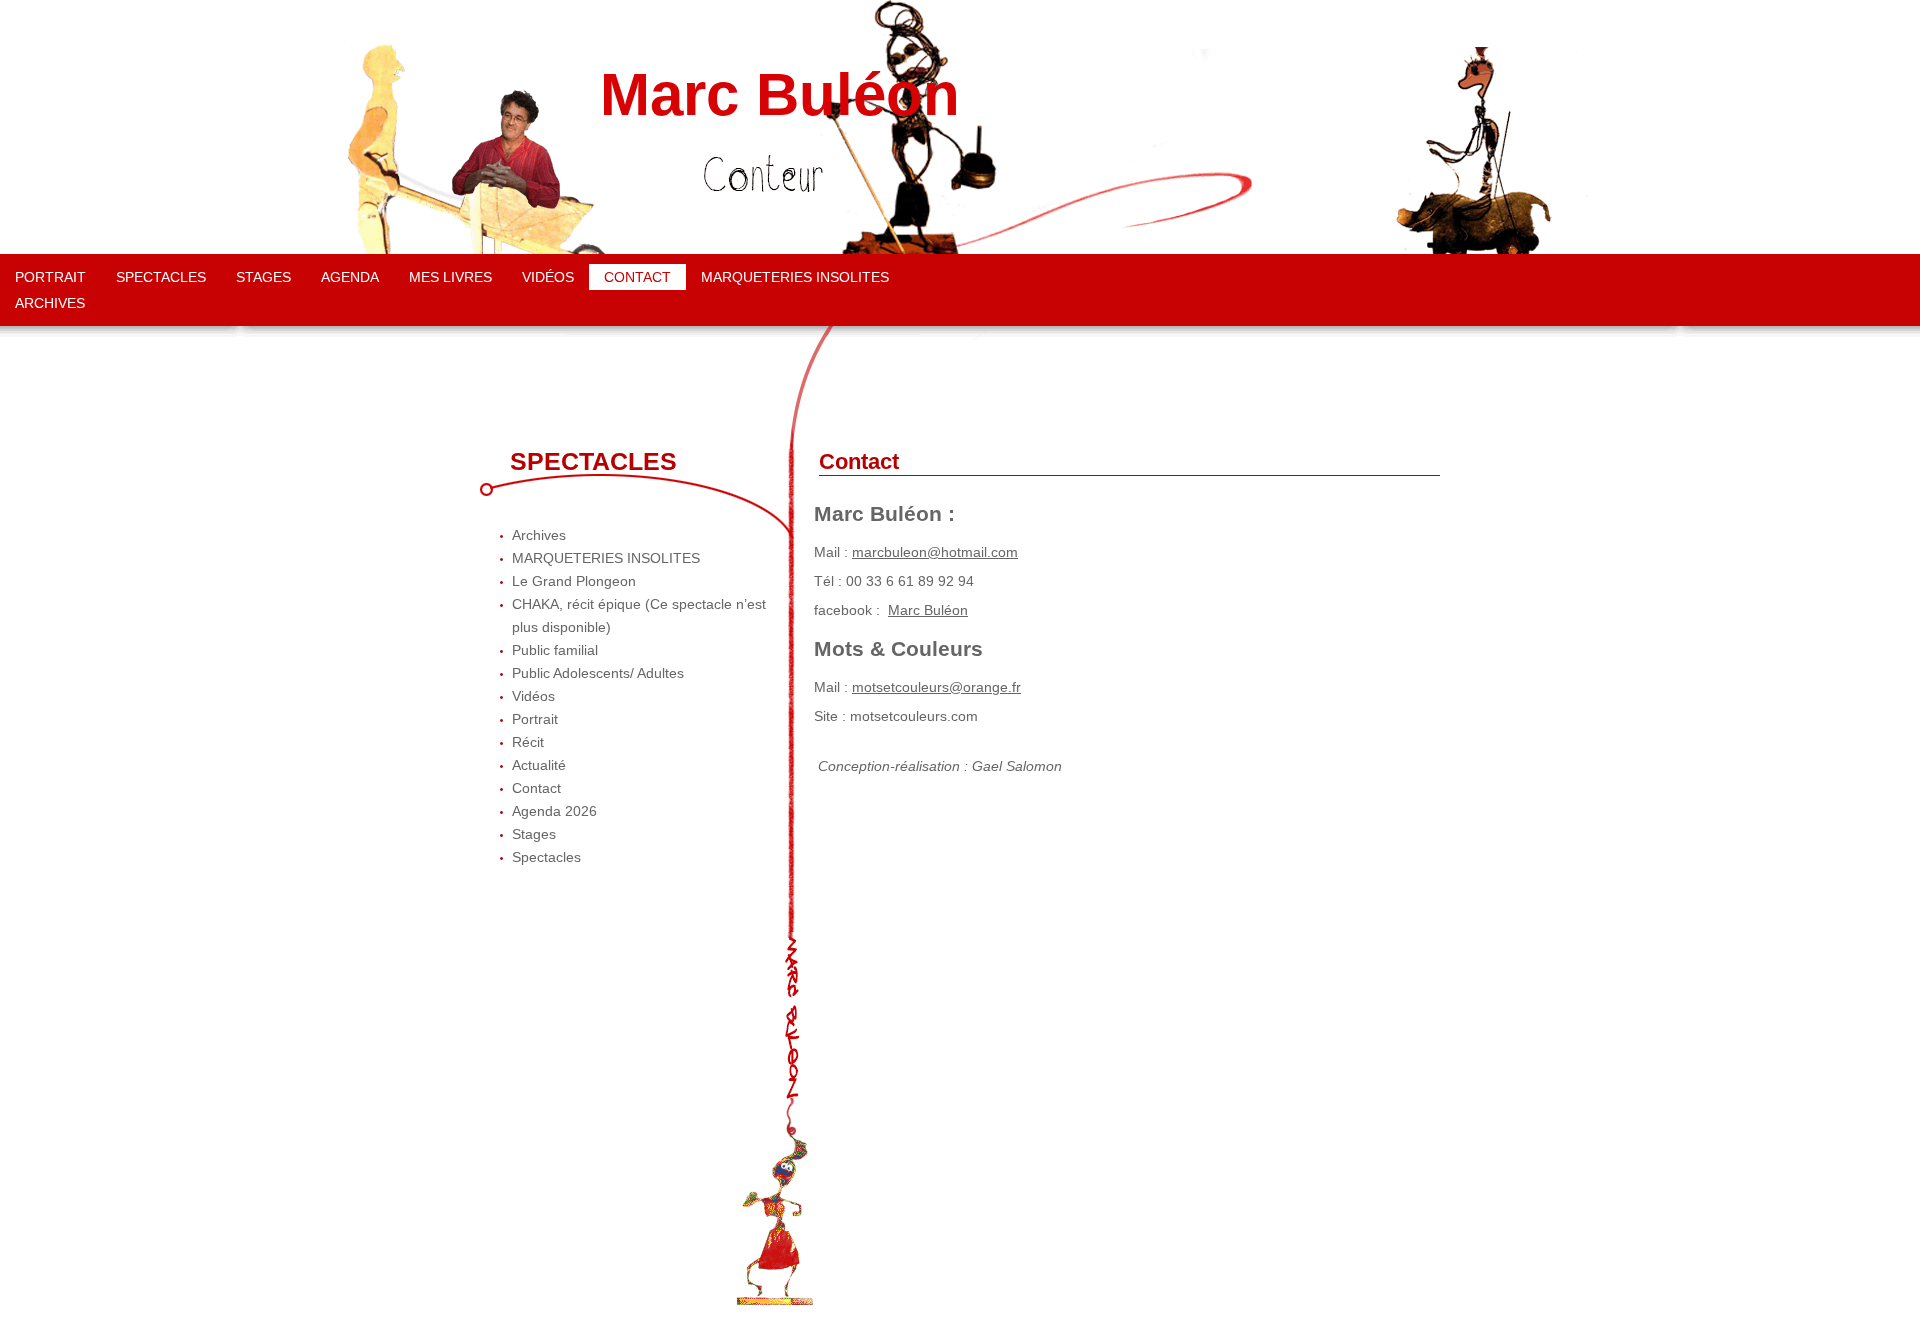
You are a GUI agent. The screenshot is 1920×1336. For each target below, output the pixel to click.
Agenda (350, 277)
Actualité (539, 765)
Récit (528, 742)
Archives (50, 303)
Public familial (555, 650)
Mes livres (450, 277)
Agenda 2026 (554, 811)
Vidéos (548, 277)
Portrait (50, 277)
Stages (263, 277)
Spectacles (161, 277)
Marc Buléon (780, 95)
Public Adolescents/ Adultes (598, 673)
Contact (637, 277)
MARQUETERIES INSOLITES (795, 277)
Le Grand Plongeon (574, 581)
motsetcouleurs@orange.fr (936, 687)
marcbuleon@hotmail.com (935, 552)
